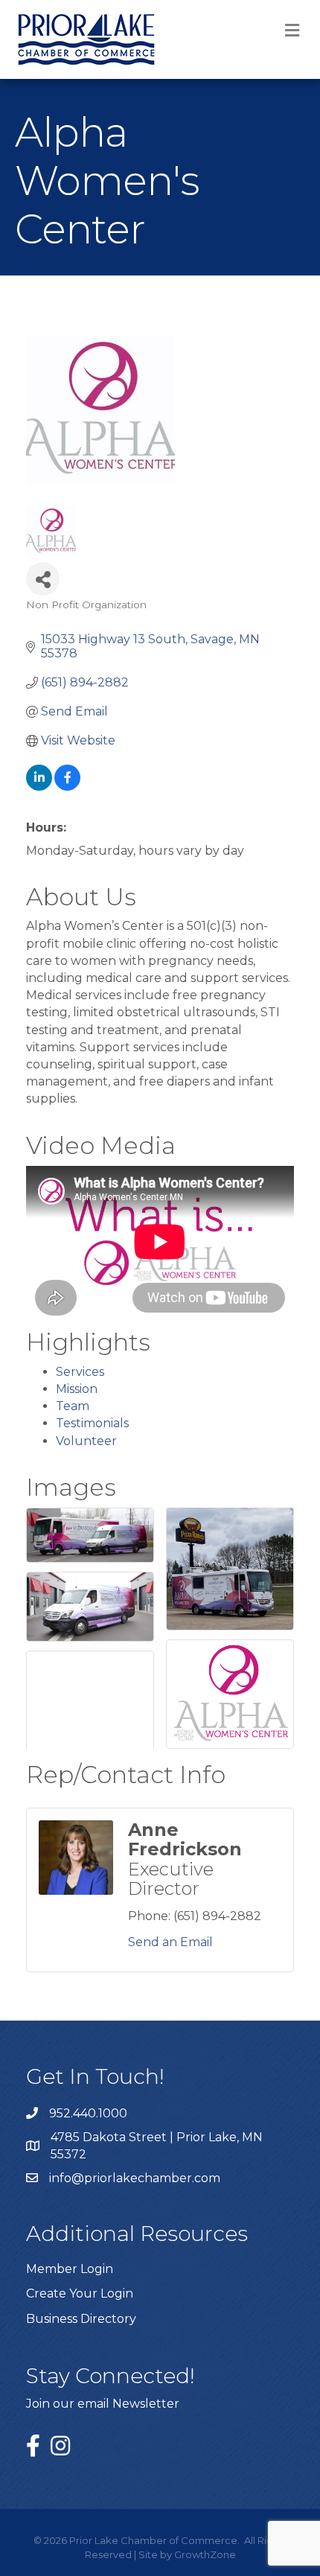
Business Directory (81, 2319)
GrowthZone (205, 2554)
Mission (77, 1389)
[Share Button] (43, 579)
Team (73, 1406)
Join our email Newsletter (103, 2404)
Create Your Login (80, 2293)
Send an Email (170, 1942)
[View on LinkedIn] (39, 787)
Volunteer (86, 1441)
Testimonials (92, 1423)
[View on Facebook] (67, 787)
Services (80, 1372)
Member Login (70, 2269)
